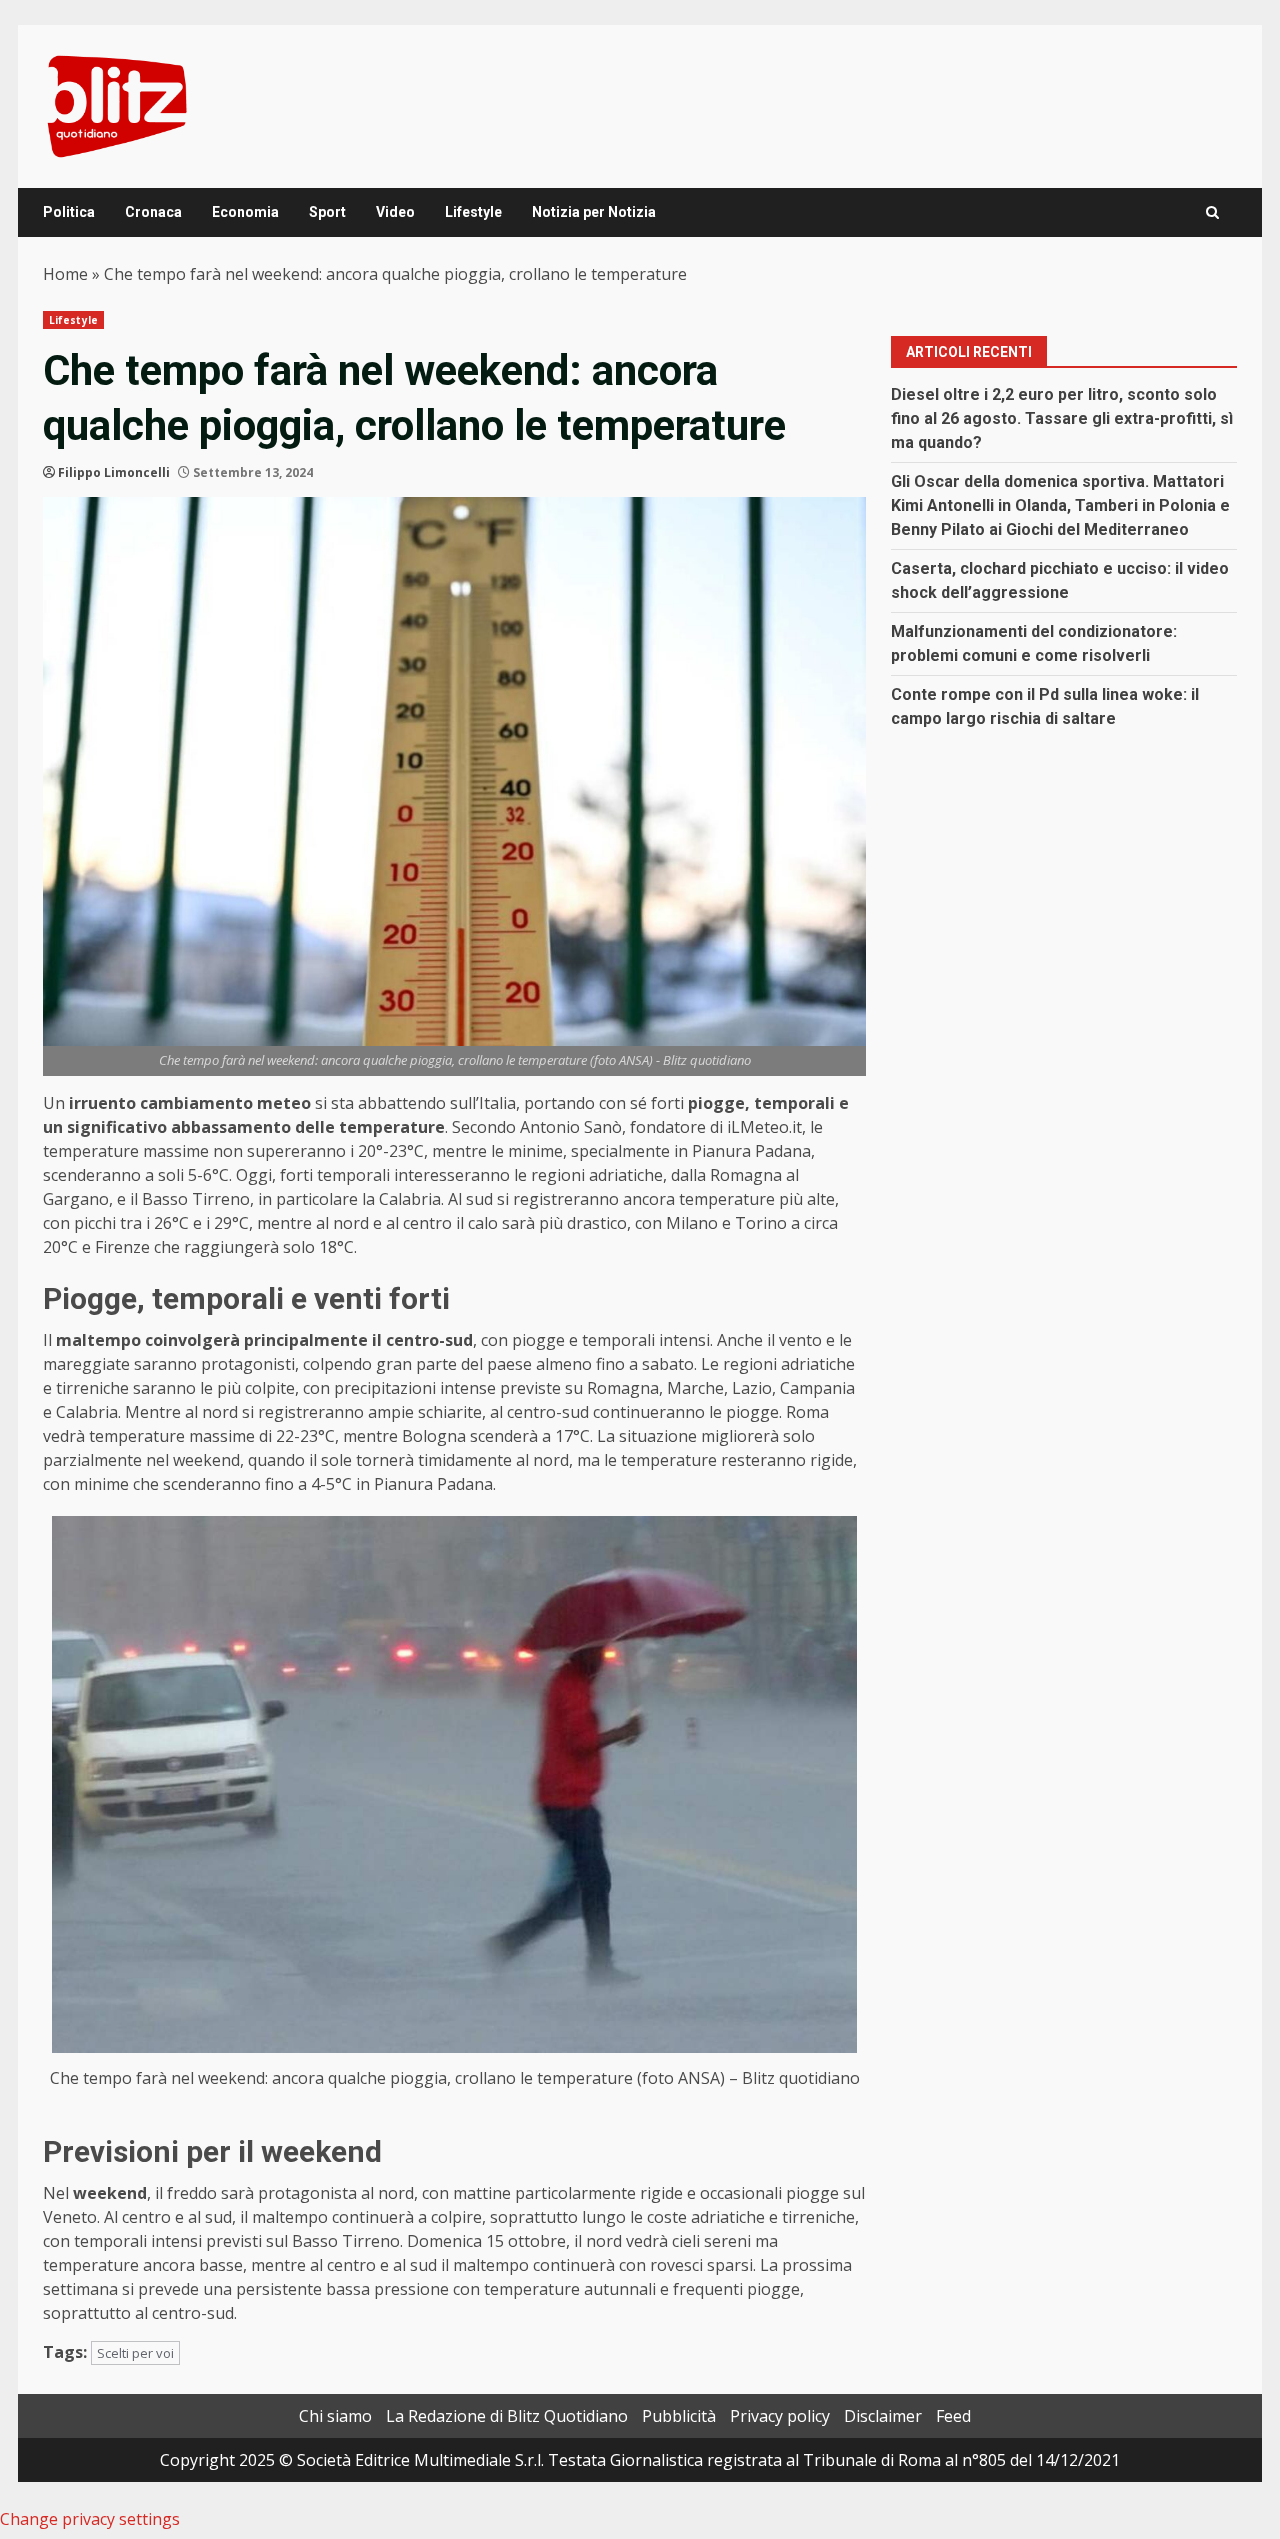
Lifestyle (473, 212)
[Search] (1212, 212)
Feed (953, 2416)
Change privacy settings (90, 2519)
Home (65, 274)
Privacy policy (780, 2416)
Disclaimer (883, 2416)
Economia (245, 212)
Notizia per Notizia (594, 212)
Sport (327, 212)
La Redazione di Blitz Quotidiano (507, 2416)
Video (395, 212)
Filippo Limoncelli (114, 472)
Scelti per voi (135, 2353)
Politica (69, 212)
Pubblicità (679, 2416)
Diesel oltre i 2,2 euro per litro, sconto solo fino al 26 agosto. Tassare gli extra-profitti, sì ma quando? (1062, 418)
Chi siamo (335, 2416)
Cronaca (153, 212)
